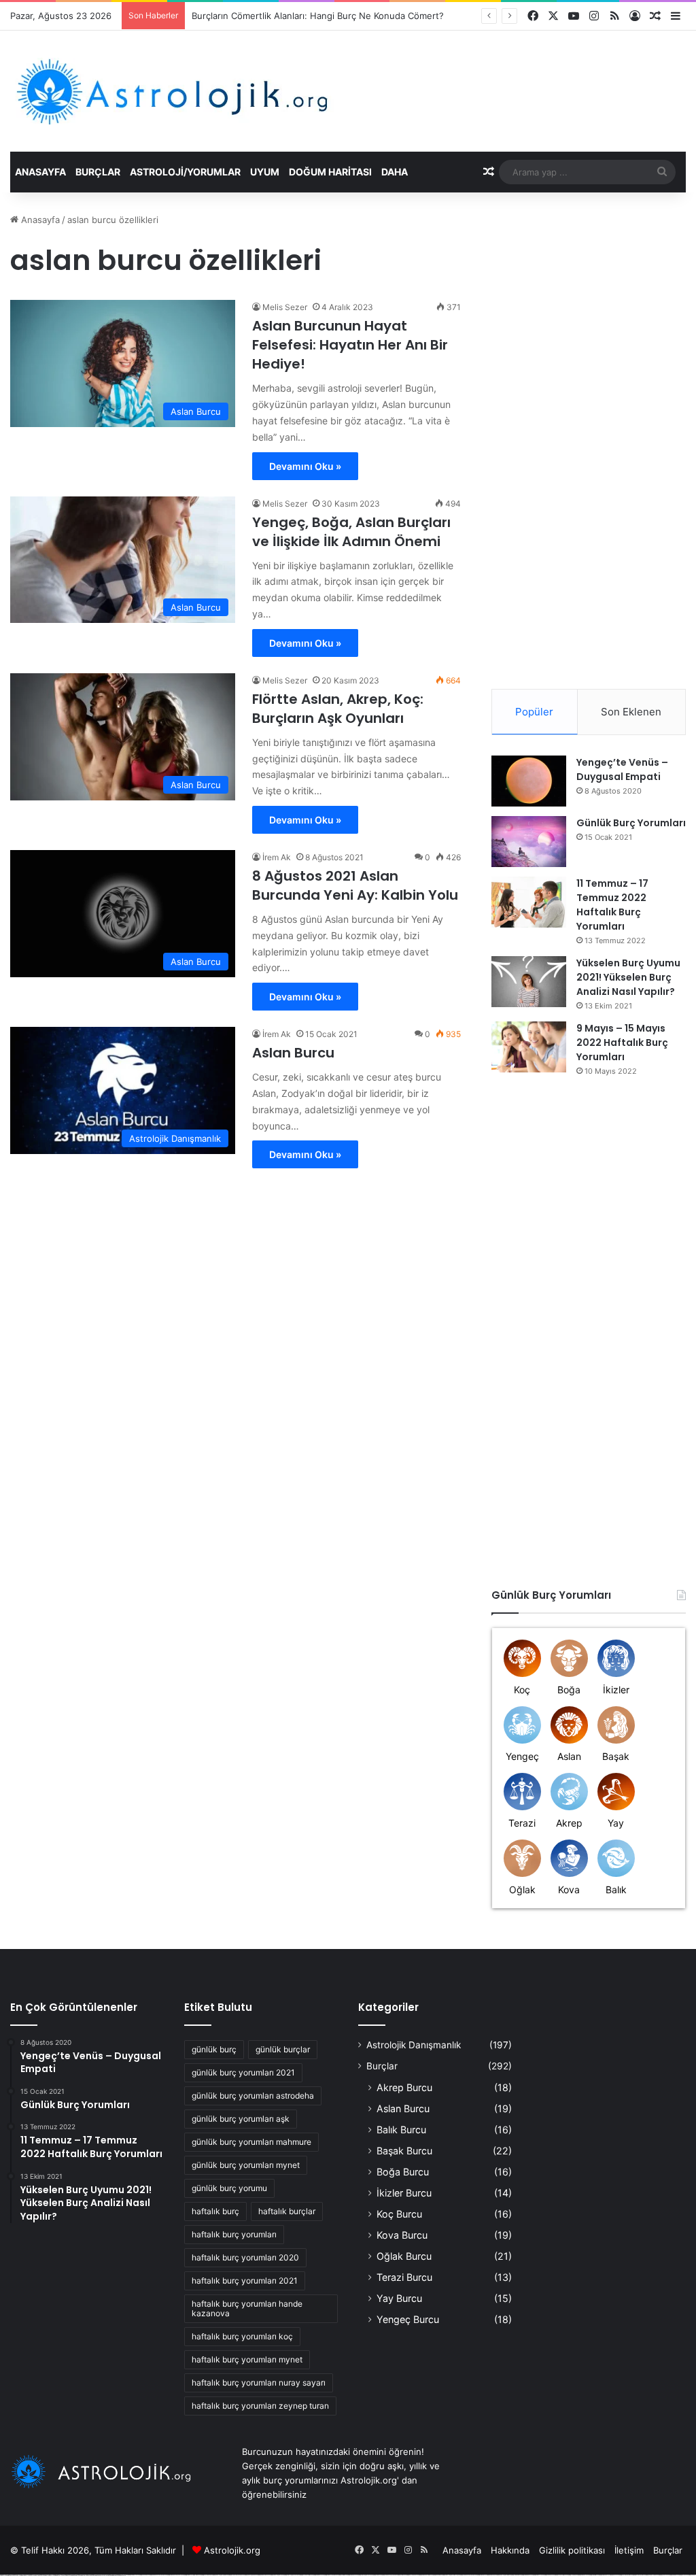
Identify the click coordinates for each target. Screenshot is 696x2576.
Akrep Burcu (404, 2087)
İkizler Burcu (404, 2193)
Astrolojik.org (232, 2550)
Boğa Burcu (403, 2172)
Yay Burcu (399, 2298)
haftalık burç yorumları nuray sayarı (259, 2383)
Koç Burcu (399, 2214)
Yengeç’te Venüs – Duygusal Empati (622, 769)
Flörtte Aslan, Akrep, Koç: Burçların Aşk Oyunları (338, 709)
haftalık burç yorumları (234, 2234)
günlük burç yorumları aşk (241, 2119)
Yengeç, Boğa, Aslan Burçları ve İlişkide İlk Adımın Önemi (351, 532)
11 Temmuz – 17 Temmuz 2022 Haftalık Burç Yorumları (612, 905)
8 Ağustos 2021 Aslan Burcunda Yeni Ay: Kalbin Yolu (355, 885)
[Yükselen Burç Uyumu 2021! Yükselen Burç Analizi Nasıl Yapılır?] (529, 982)
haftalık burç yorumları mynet (247, 2359)
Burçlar (98, 172)
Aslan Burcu (293, 1053)
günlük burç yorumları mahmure (251, 2142)
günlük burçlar (283, 2049)
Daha (395, 172)
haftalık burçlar (287, 2211)
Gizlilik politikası (572, 2550)
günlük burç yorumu (229, 2188)
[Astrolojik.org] (214, 91)
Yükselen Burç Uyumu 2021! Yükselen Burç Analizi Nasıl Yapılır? (628, 977)
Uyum (265, 172)
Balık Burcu (401, 2130)
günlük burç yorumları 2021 (243, 2072)
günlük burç (214, 2049)
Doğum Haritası (330, 172)
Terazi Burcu (404, 2277)
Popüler (534, 712)
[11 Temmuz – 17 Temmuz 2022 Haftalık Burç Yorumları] (529, 902)
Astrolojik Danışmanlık (414, 2045)
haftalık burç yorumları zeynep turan (260, 2406)
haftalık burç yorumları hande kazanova (247, 2308)
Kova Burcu (402, 2235)
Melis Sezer (285, 307)
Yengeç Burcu (408, 2319)
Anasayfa (40, 172)
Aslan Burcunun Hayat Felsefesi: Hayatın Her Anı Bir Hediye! (350, 345)
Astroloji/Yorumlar (185, 172)
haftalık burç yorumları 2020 (245, 2257)
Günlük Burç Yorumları (631, 823)
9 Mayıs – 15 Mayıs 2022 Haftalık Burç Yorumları (622, 1043)
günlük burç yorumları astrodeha (253, 2096)
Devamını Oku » (305, 466)
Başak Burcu (404, 2151)
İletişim (629, 2550)
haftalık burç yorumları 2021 (245, 2281)
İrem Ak (277, 857)
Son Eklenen (631, 712)
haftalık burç (215, 2211)
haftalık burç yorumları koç (242, 2336)
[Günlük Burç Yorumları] (529, 842)
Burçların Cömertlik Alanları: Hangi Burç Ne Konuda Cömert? (318, 16)
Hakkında (510, 2550)
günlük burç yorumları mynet (246, 2165)
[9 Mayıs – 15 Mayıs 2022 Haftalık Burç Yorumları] (529, 1047)
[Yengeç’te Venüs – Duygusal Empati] (529, 781)
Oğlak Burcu (404, 2256)
